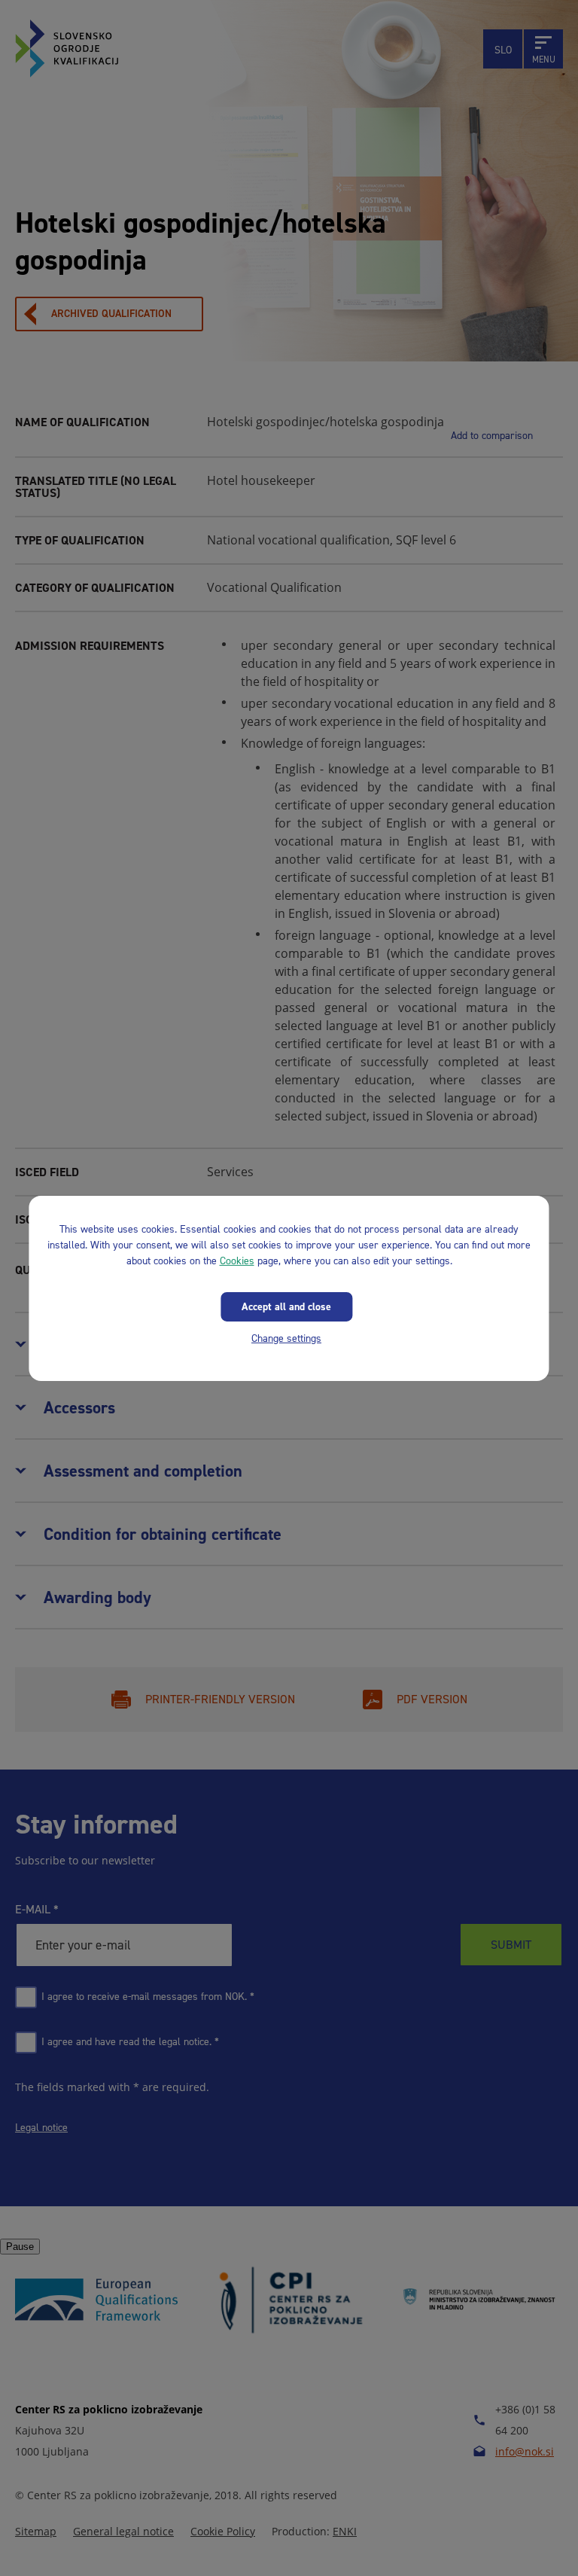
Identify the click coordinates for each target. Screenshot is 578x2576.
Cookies (237, 1260)
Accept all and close (286, 1306)
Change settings (286, 1338)
